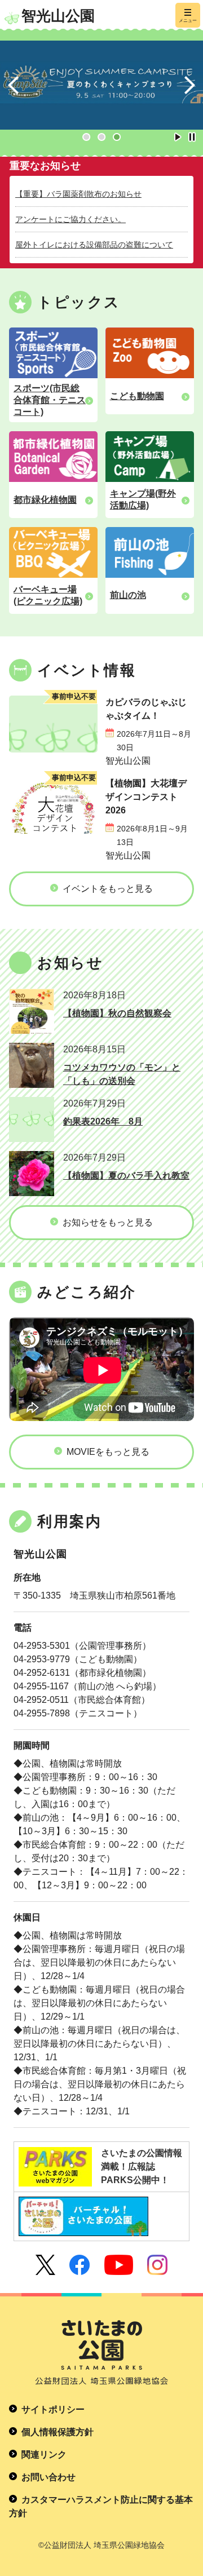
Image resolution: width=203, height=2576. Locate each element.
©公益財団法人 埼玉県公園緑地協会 (101, 2545)
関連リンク (44, 2455)
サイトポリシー (53, 2409)
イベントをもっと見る (108, 889)
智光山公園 (58, 16)
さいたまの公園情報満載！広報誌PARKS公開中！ (142, 2166)
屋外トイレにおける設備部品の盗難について (94, 245)
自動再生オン (178, 137)
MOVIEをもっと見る (108, 1452)
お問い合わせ (48, 2477)
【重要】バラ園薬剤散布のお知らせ (78, 194)
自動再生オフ (192, 137)
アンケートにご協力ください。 (70, 219)
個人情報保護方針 (58, 2432)
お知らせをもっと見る (108, 1222)
